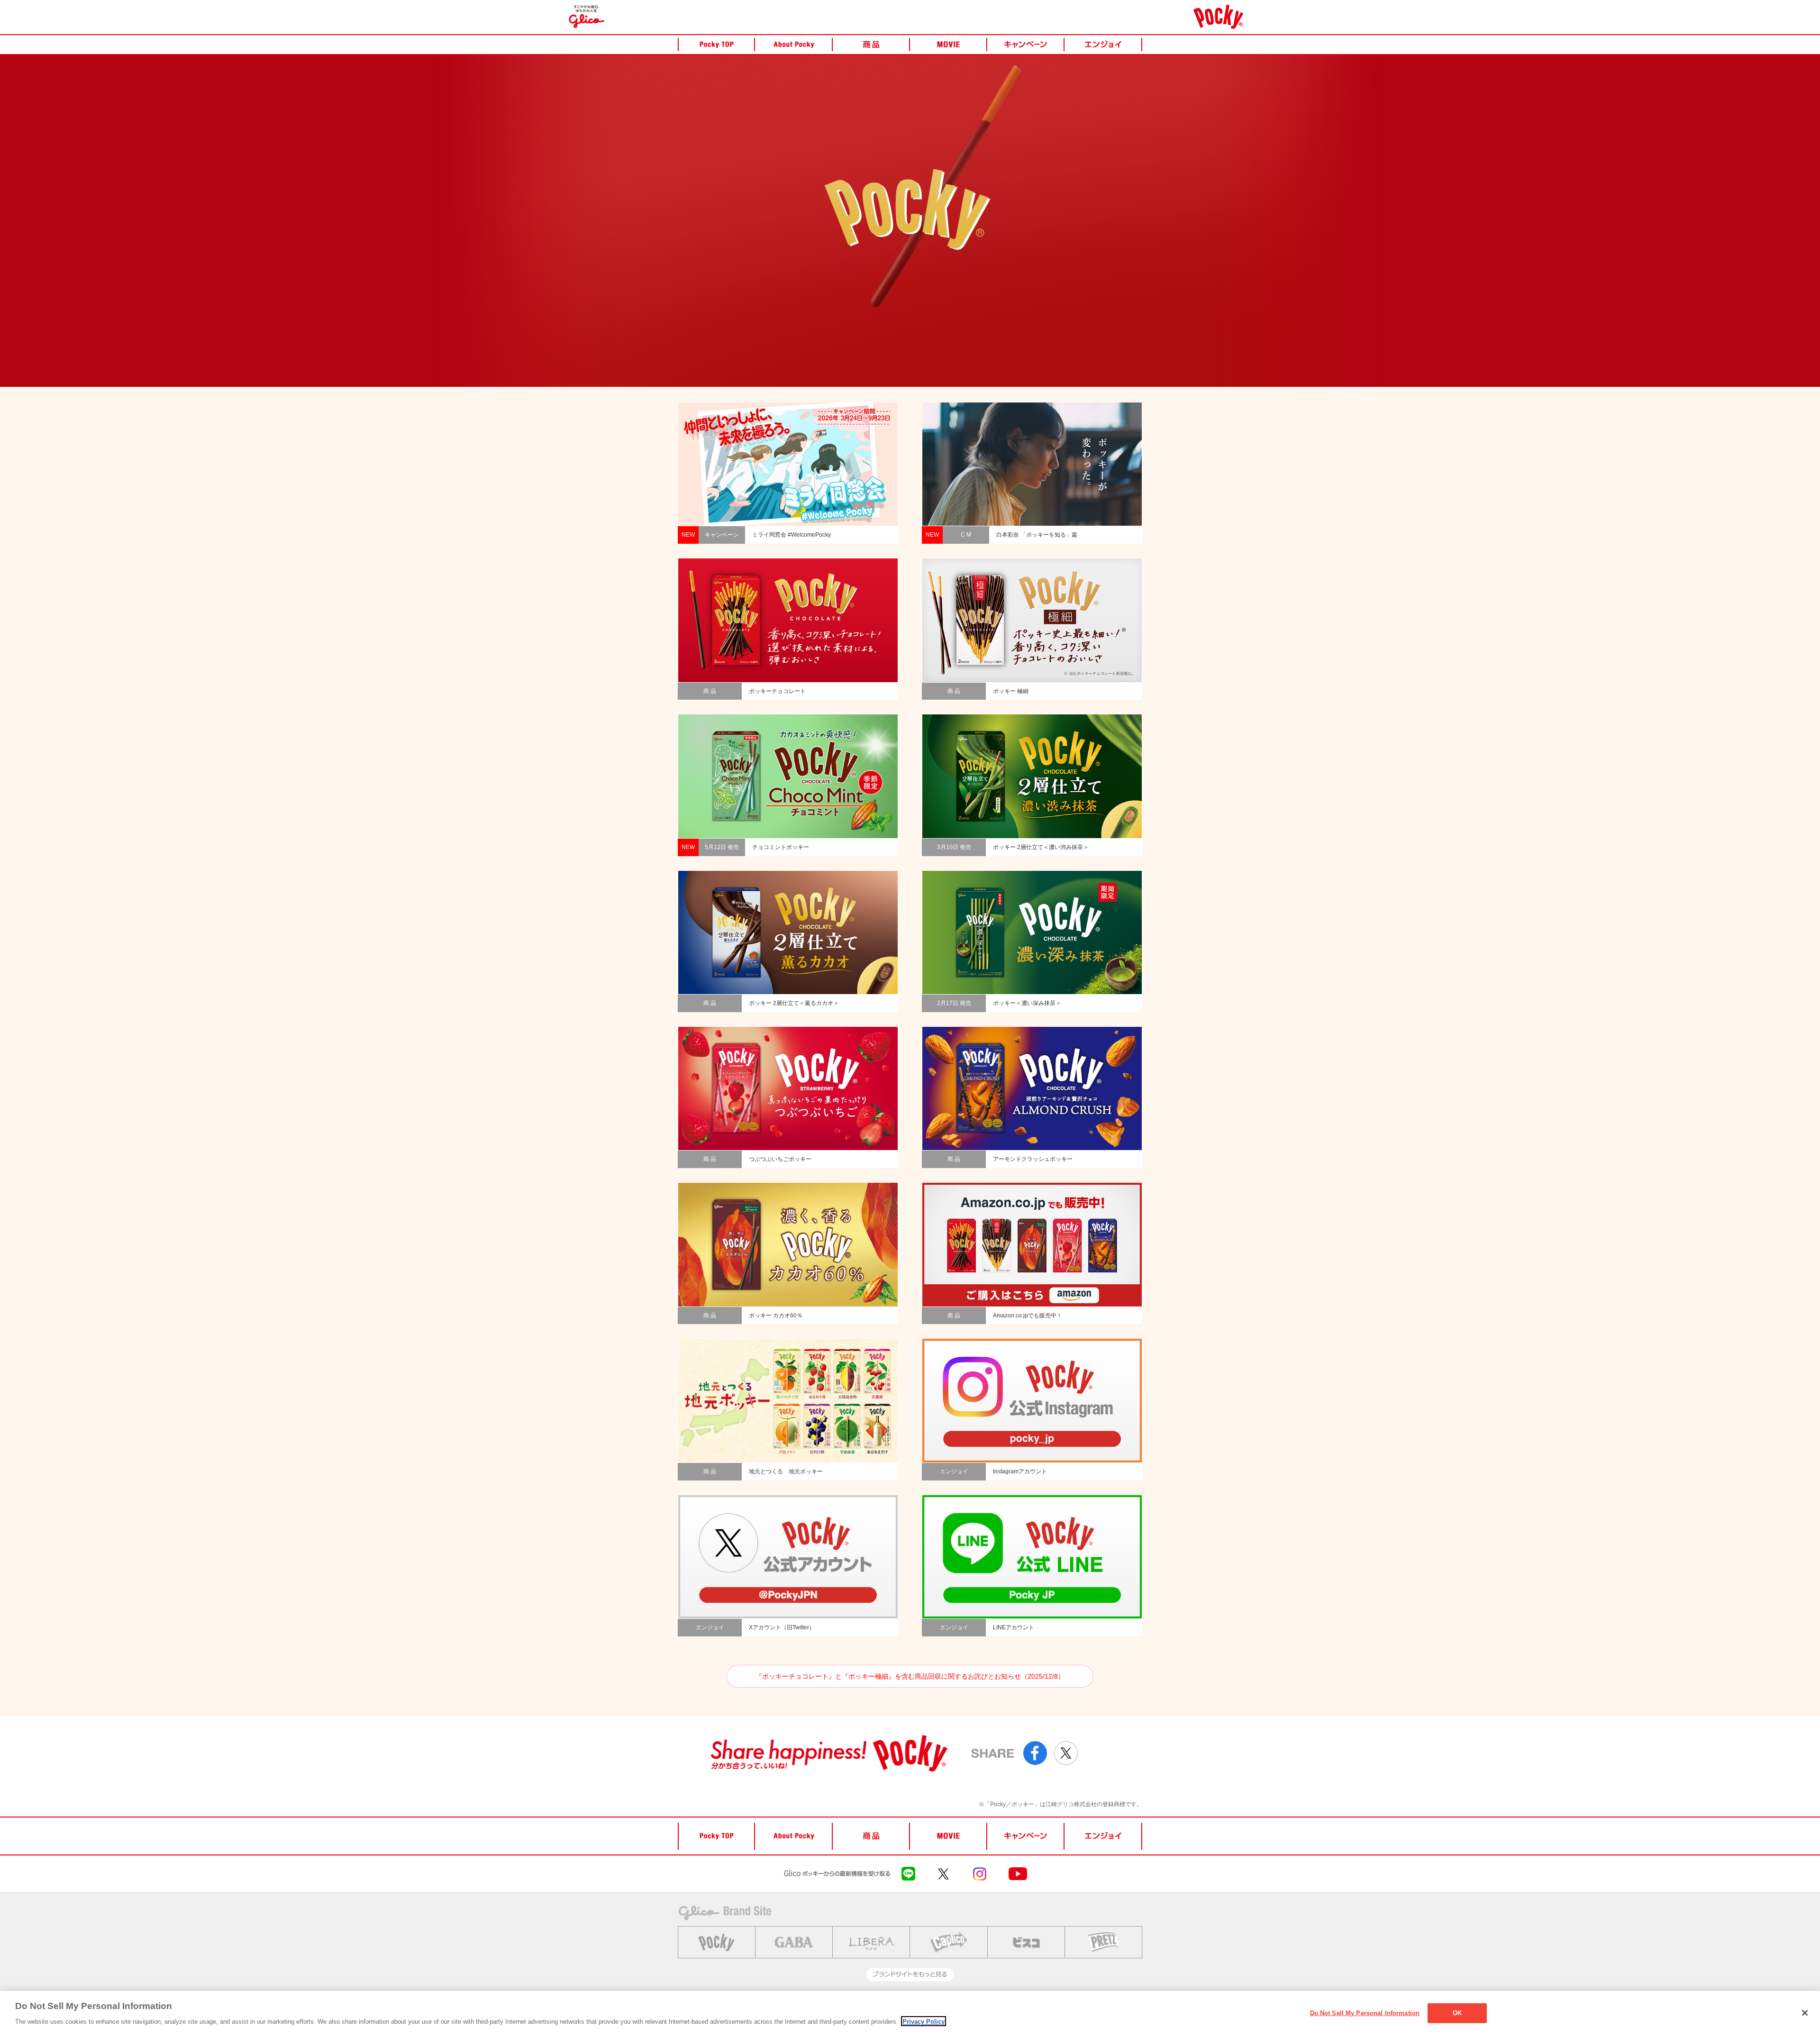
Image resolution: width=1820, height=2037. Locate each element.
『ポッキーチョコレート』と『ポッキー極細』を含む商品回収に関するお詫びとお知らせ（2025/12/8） (910, 1676)
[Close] (1805, 2013)
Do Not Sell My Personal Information (1365, 2013)
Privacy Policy (924, 2021)
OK (1457, 2013)
